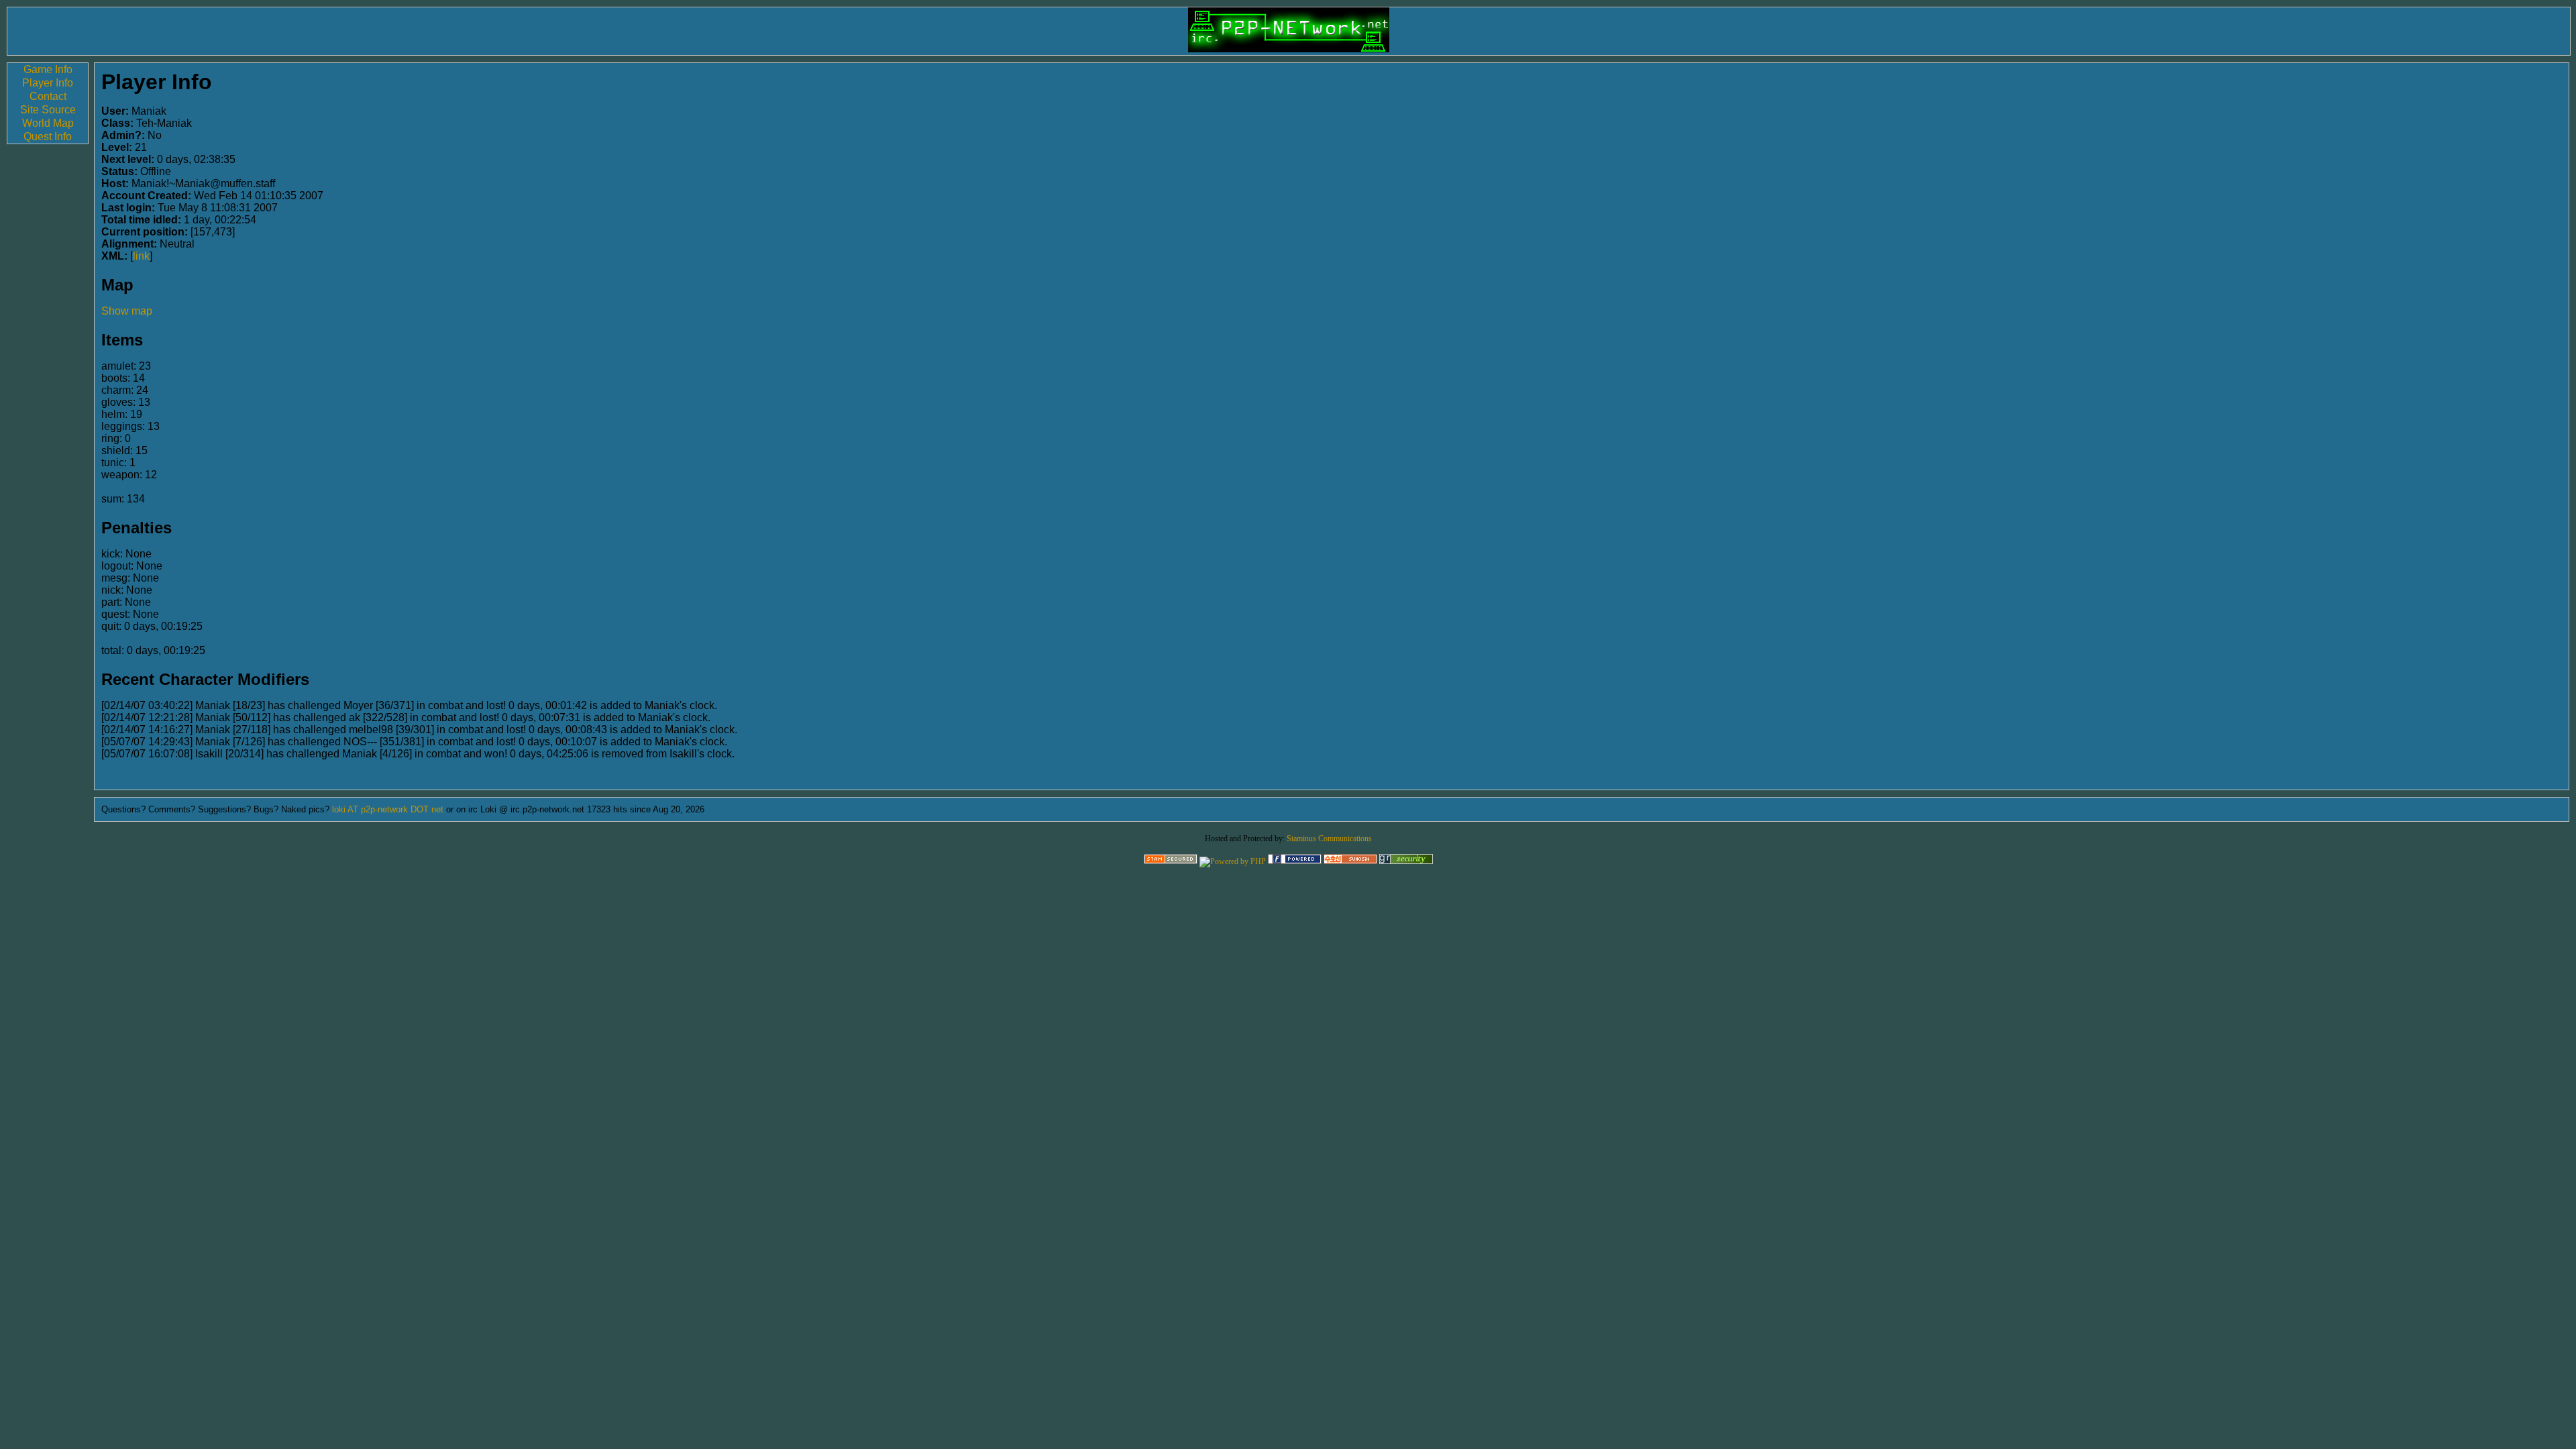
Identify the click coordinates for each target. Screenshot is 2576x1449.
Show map (127, 311)
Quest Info (48, 137)
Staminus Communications (1329, 839)
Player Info (48, 83)
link (141, 256)
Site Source (48, 110)
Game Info (48, 69)
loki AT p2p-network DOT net (388, 809)
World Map (48, 123)
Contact (48, 96)
